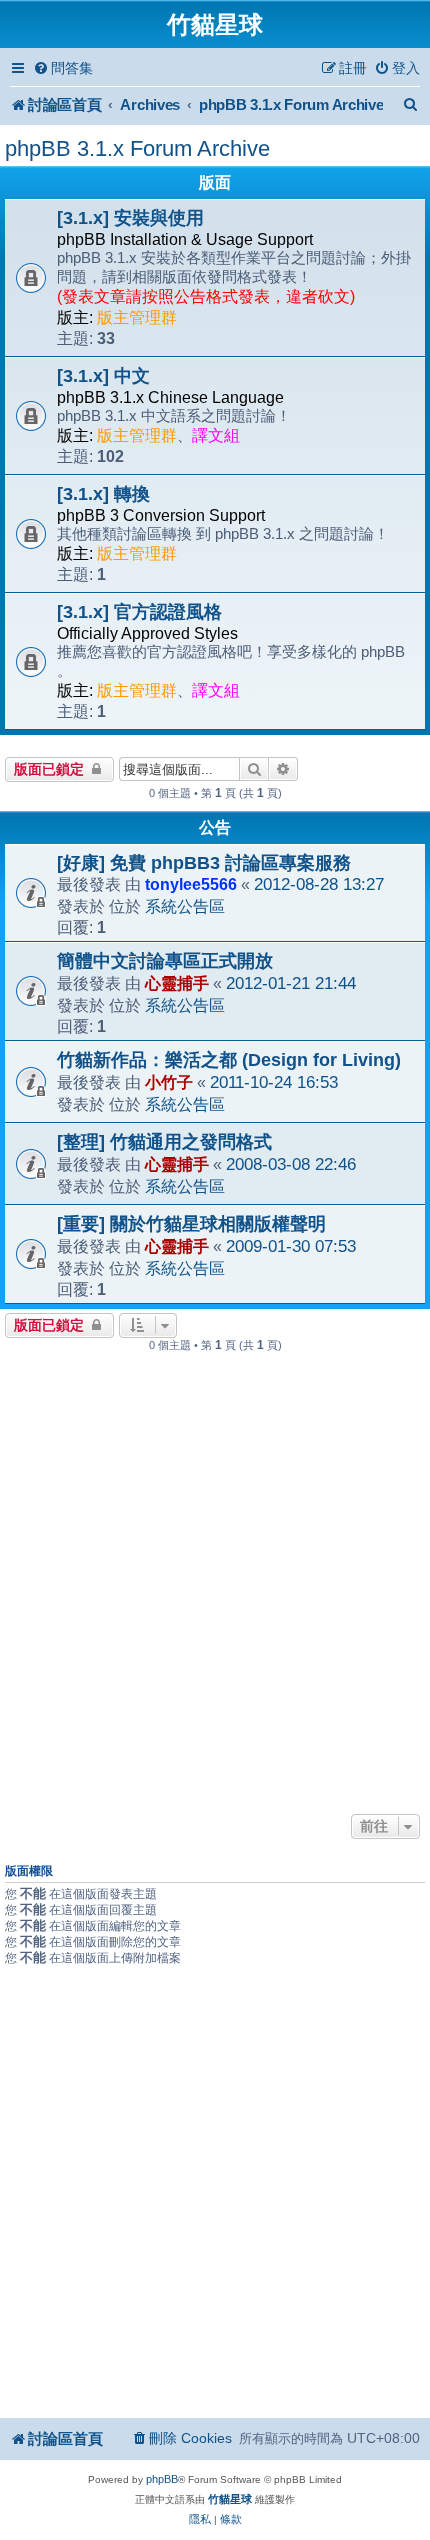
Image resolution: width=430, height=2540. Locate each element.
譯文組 (216, 435)
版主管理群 (137, 317)
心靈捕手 (177, 983)
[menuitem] (63, 68)
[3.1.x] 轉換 (103, 494)
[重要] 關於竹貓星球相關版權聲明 (191, 1224)
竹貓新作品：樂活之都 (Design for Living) (229, 1060)
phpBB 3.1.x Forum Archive (137, 148)
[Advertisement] (215, 1584)
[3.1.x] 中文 (103, 376)
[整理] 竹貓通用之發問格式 (164, 1142)
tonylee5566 (191, 884)
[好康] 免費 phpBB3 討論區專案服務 (204, 863)
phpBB (162, 2479)
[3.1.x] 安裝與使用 (130, 218)
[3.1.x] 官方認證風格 (139, 612)
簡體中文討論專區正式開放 (165, 961)
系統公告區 (185, 906)
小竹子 (169, 1082)
